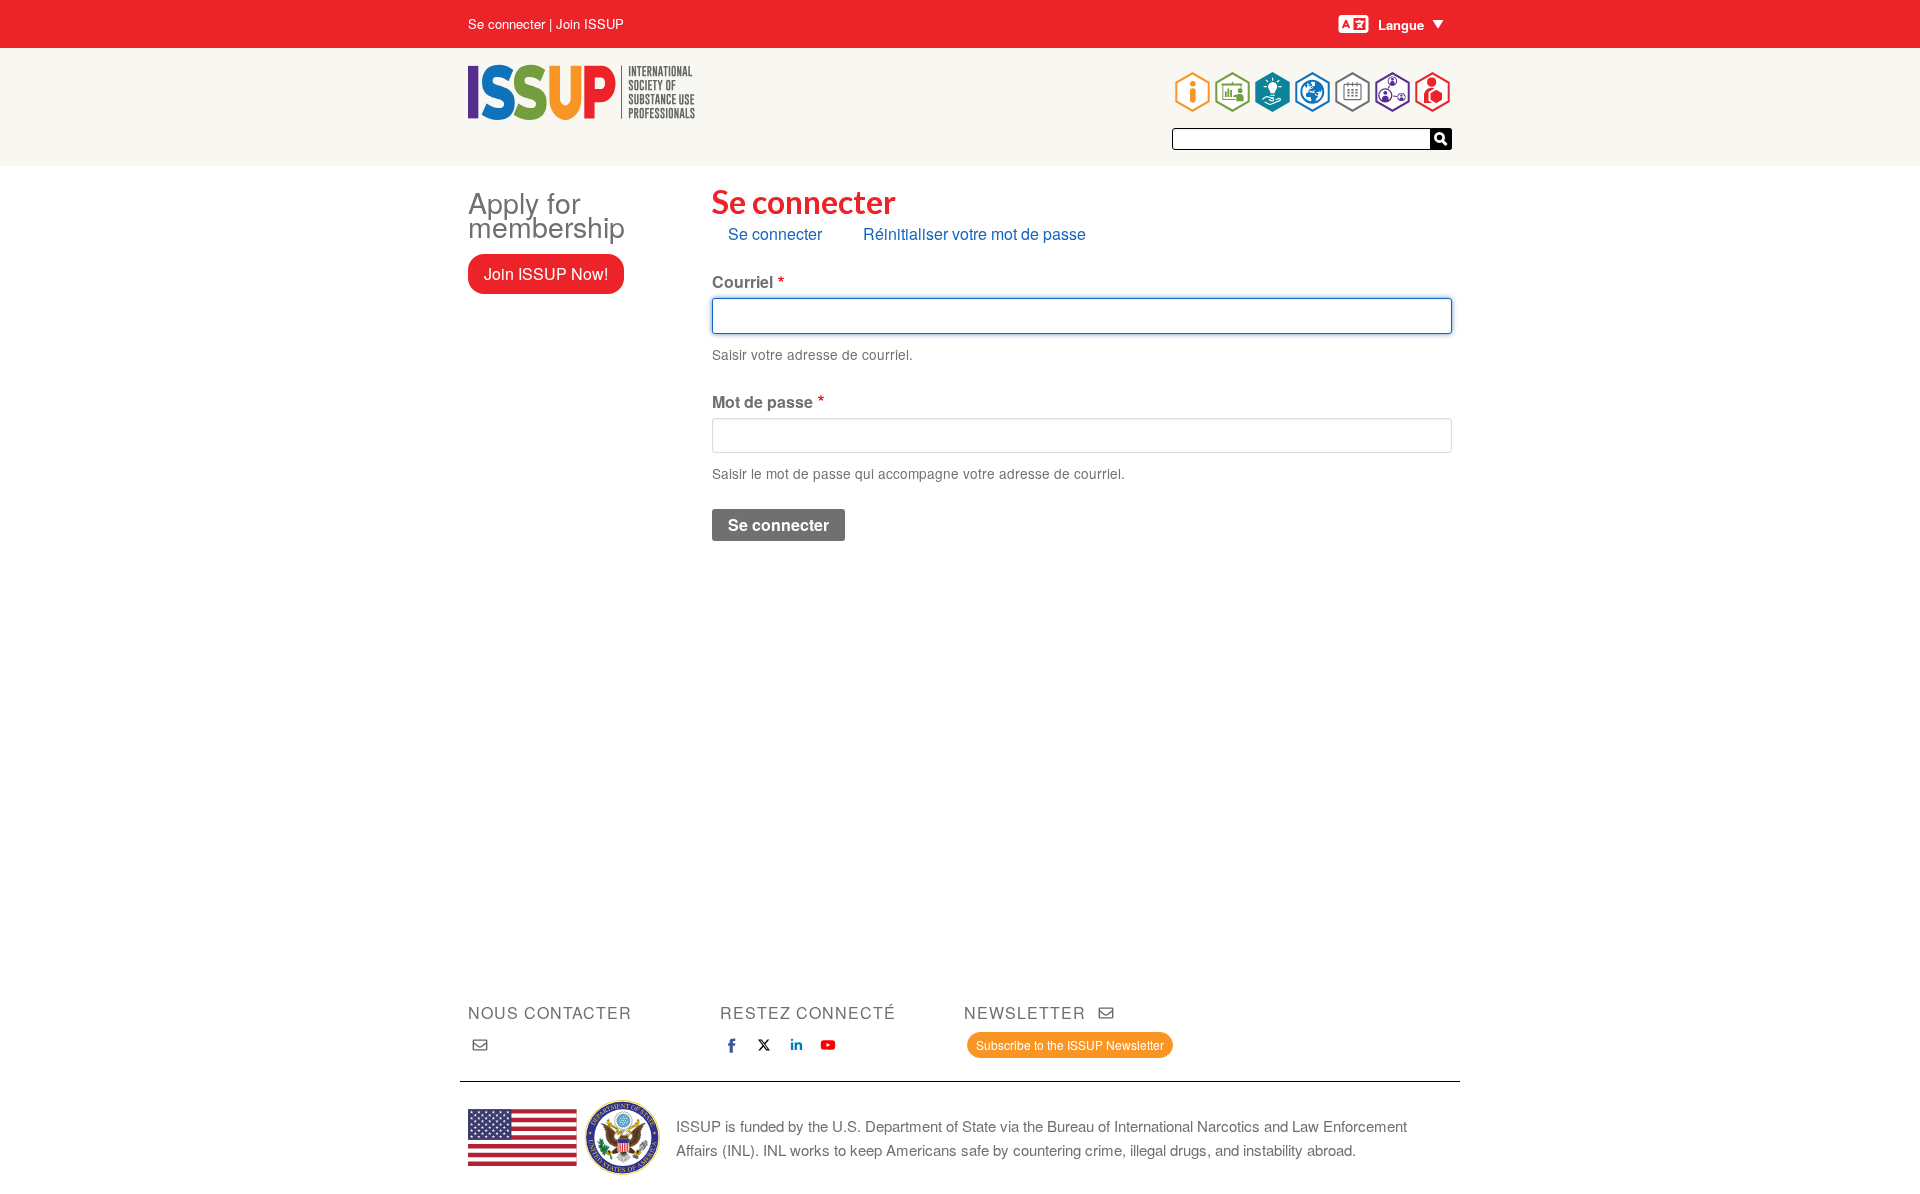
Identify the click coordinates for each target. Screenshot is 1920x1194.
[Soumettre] (1441, 139)
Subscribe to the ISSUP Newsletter (1070, 1044)
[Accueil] (581, 113)
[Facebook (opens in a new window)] (732, 1045)
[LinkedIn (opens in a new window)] (796, 1045)
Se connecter (506, 24)
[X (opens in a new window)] (764, 1045)
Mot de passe (762, 401)
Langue (1401, 24)
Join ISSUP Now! (546, 273)
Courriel (742, 281)
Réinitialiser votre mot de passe (974, 233)
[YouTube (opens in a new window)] (828, 1045)
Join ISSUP (590, 24)
